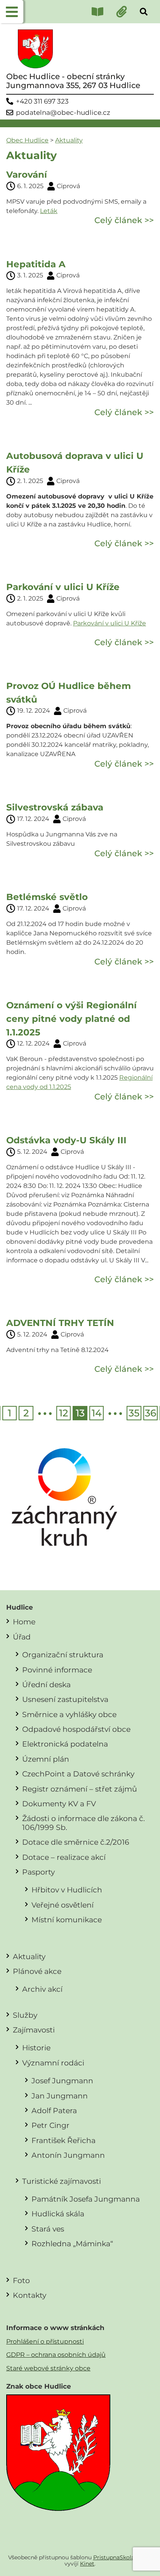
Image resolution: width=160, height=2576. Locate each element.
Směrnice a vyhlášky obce (69, 1714)
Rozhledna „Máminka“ (72, 2244)
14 (97, 1413)
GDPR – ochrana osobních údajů (56, 2355)
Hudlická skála (58, 2214)
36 (150, 1413)
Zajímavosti (34, 2030)
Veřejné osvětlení (63, 1905)
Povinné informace (57, 1670)
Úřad (22, 1637)
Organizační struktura (63, 1655)
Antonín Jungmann (68, 2155)
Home (24, 1622)
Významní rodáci (53, 2063)
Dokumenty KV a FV (59, 1804)
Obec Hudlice (27, 140)
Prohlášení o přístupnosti (45, 2341)
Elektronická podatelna (65, 1744)
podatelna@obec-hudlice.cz (63, 113)
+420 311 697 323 (42, 101)
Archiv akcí (42, 1989)
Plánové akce (37, 1971)
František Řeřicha (63, 2140)
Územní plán (46, 1759)
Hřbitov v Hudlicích (67, 1890)
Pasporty (38, 1872)
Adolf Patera (54, 2110)
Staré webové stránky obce (48, 2368)
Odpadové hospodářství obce (76, 1729)
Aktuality (69, 140)
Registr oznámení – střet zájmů (80, 1789)
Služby (25, 2015)
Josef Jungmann (62, 2081)
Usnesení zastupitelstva (65, 1699)
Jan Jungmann (60, 2096)
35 (134, 1413)
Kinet (87, 2564)
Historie (36, 2048)
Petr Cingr (50, 2125)
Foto (21, 2280)
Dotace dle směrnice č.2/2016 (76, 1842)
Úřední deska (46, 1684)
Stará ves (48, 2229)
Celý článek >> (124, 220)
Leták (49, 211)
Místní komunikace (67, 1920)
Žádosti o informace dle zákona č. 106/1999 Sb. (83, 1823)
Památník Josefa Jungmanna (86, 2199)
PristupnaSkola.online (123, 2557)
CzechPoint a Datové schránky (78, 1774)
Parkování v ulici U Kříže (110, 623)
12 (63, 1413)
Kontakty (30, 2295)
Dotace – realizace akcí (64, 1857)
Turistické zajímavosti (62, 2181)
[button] (12, 12)
